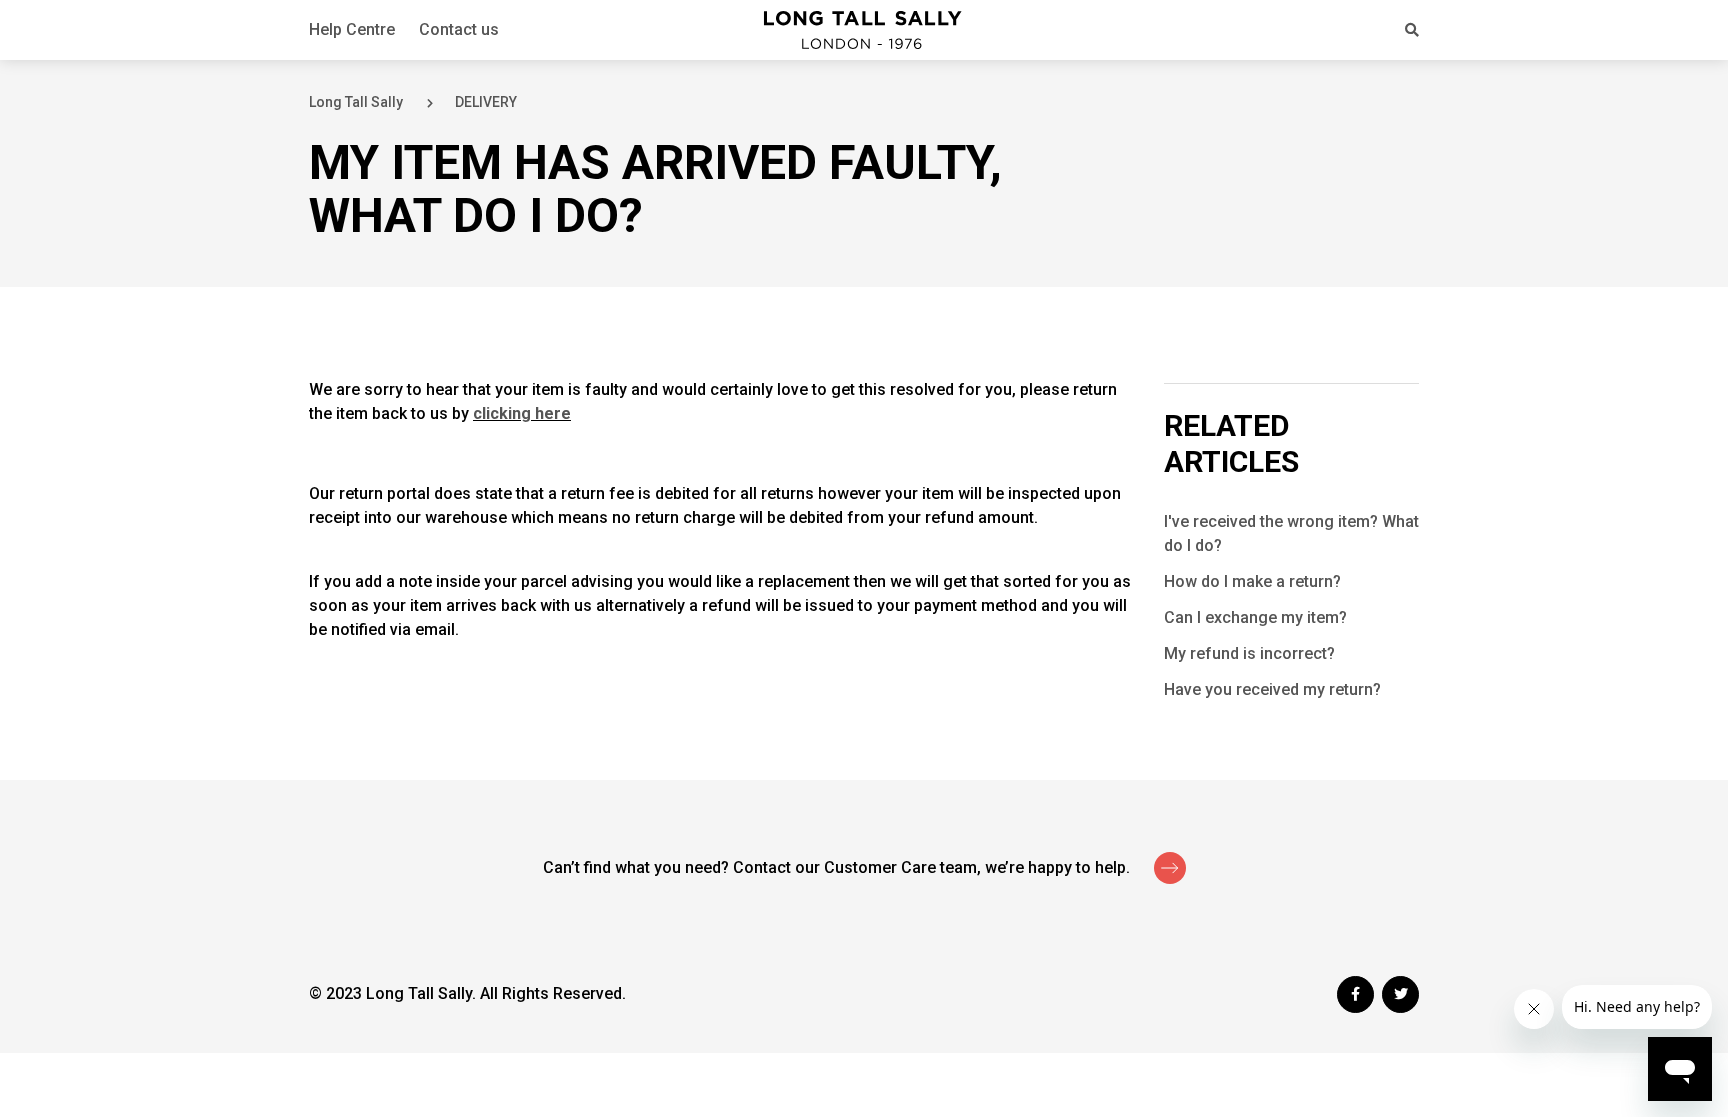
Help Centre (352, 29)
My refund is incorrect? (1249, 653)
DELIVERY (486, 102)
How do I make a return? (1252, 581)
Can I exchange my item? (1255, 617)
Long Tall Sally (356, 102)
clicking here (522, 413)
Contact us (459, 29)
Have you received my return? (1272, 689)
